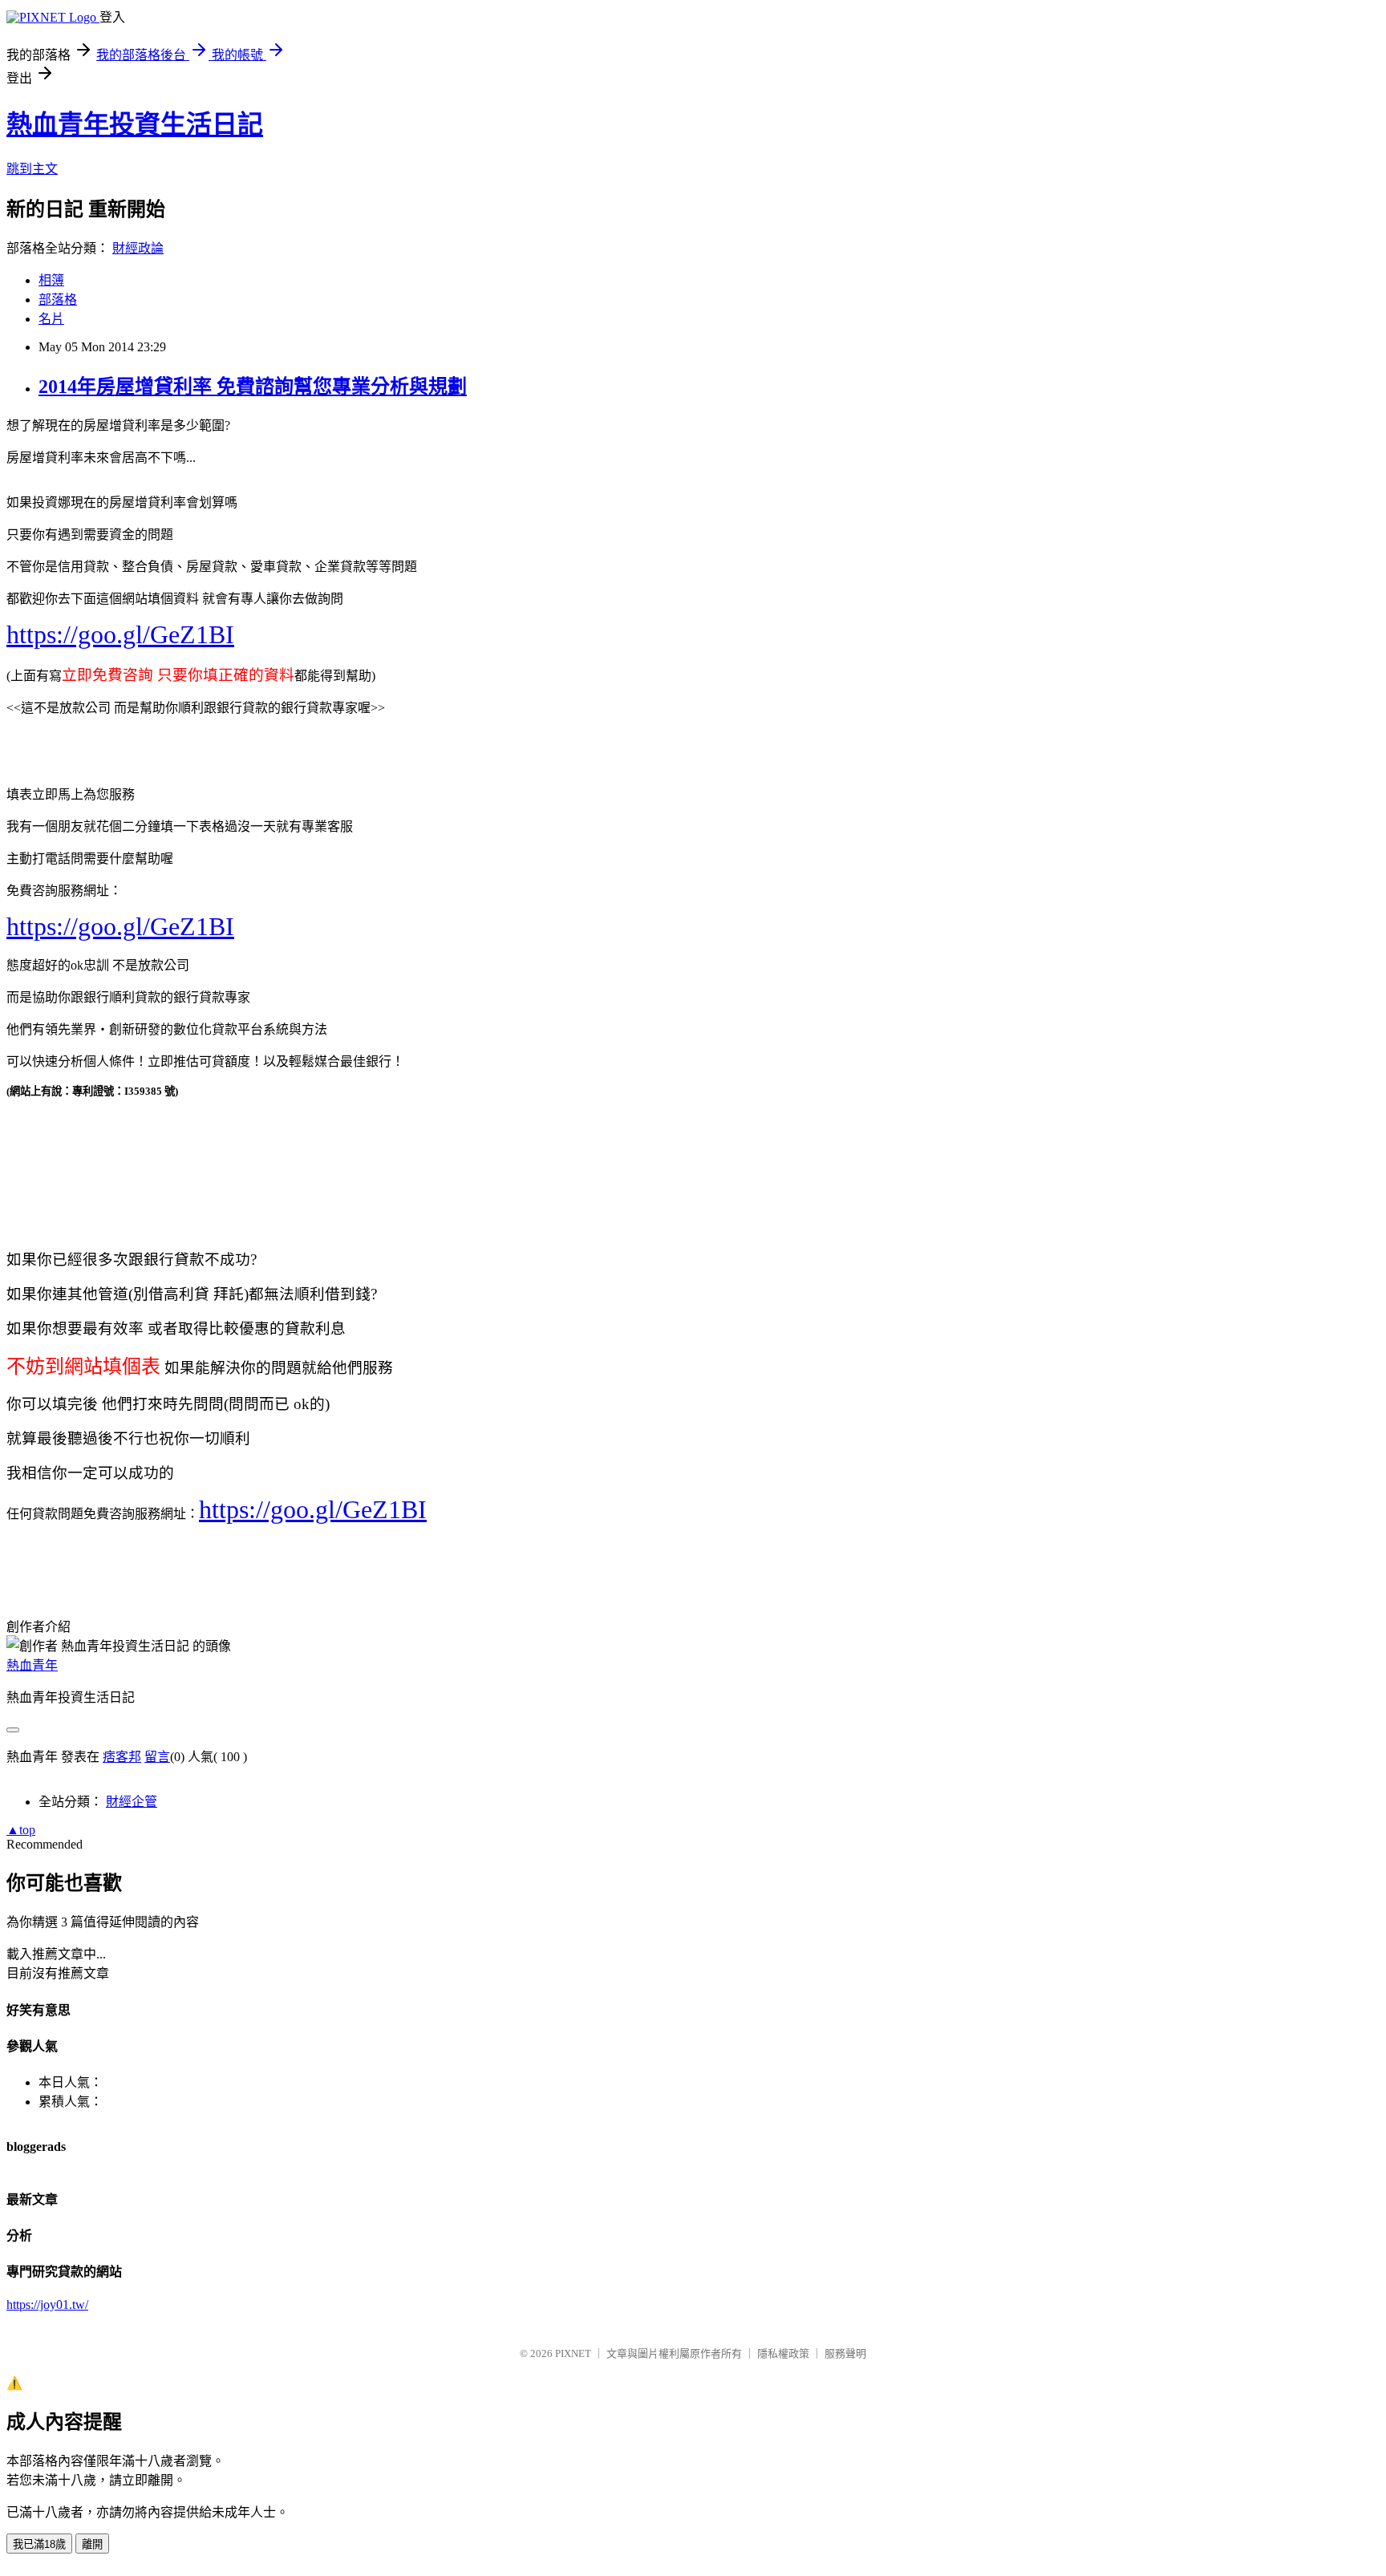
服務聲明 (845, 2353)
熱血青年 (32, 1665)
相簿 (51, 280)
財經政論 (138, 248)
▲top (21, 1830)
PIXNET (573, 2353)
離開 (92, 2544)
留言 (157, 1757)
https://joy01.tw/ (47, 2305)
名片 (51, 319)
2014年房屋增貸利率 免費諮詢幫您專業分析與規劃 (253, 387)
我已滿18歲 (39, 2544)
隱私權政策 (783, 2353)
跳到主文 (32, 169)
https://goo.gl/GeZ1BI (120, 634)
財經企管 (132, 1802)
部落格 (58, 300)
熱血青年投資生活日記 (135, 124)
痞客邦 (122, 1757)
